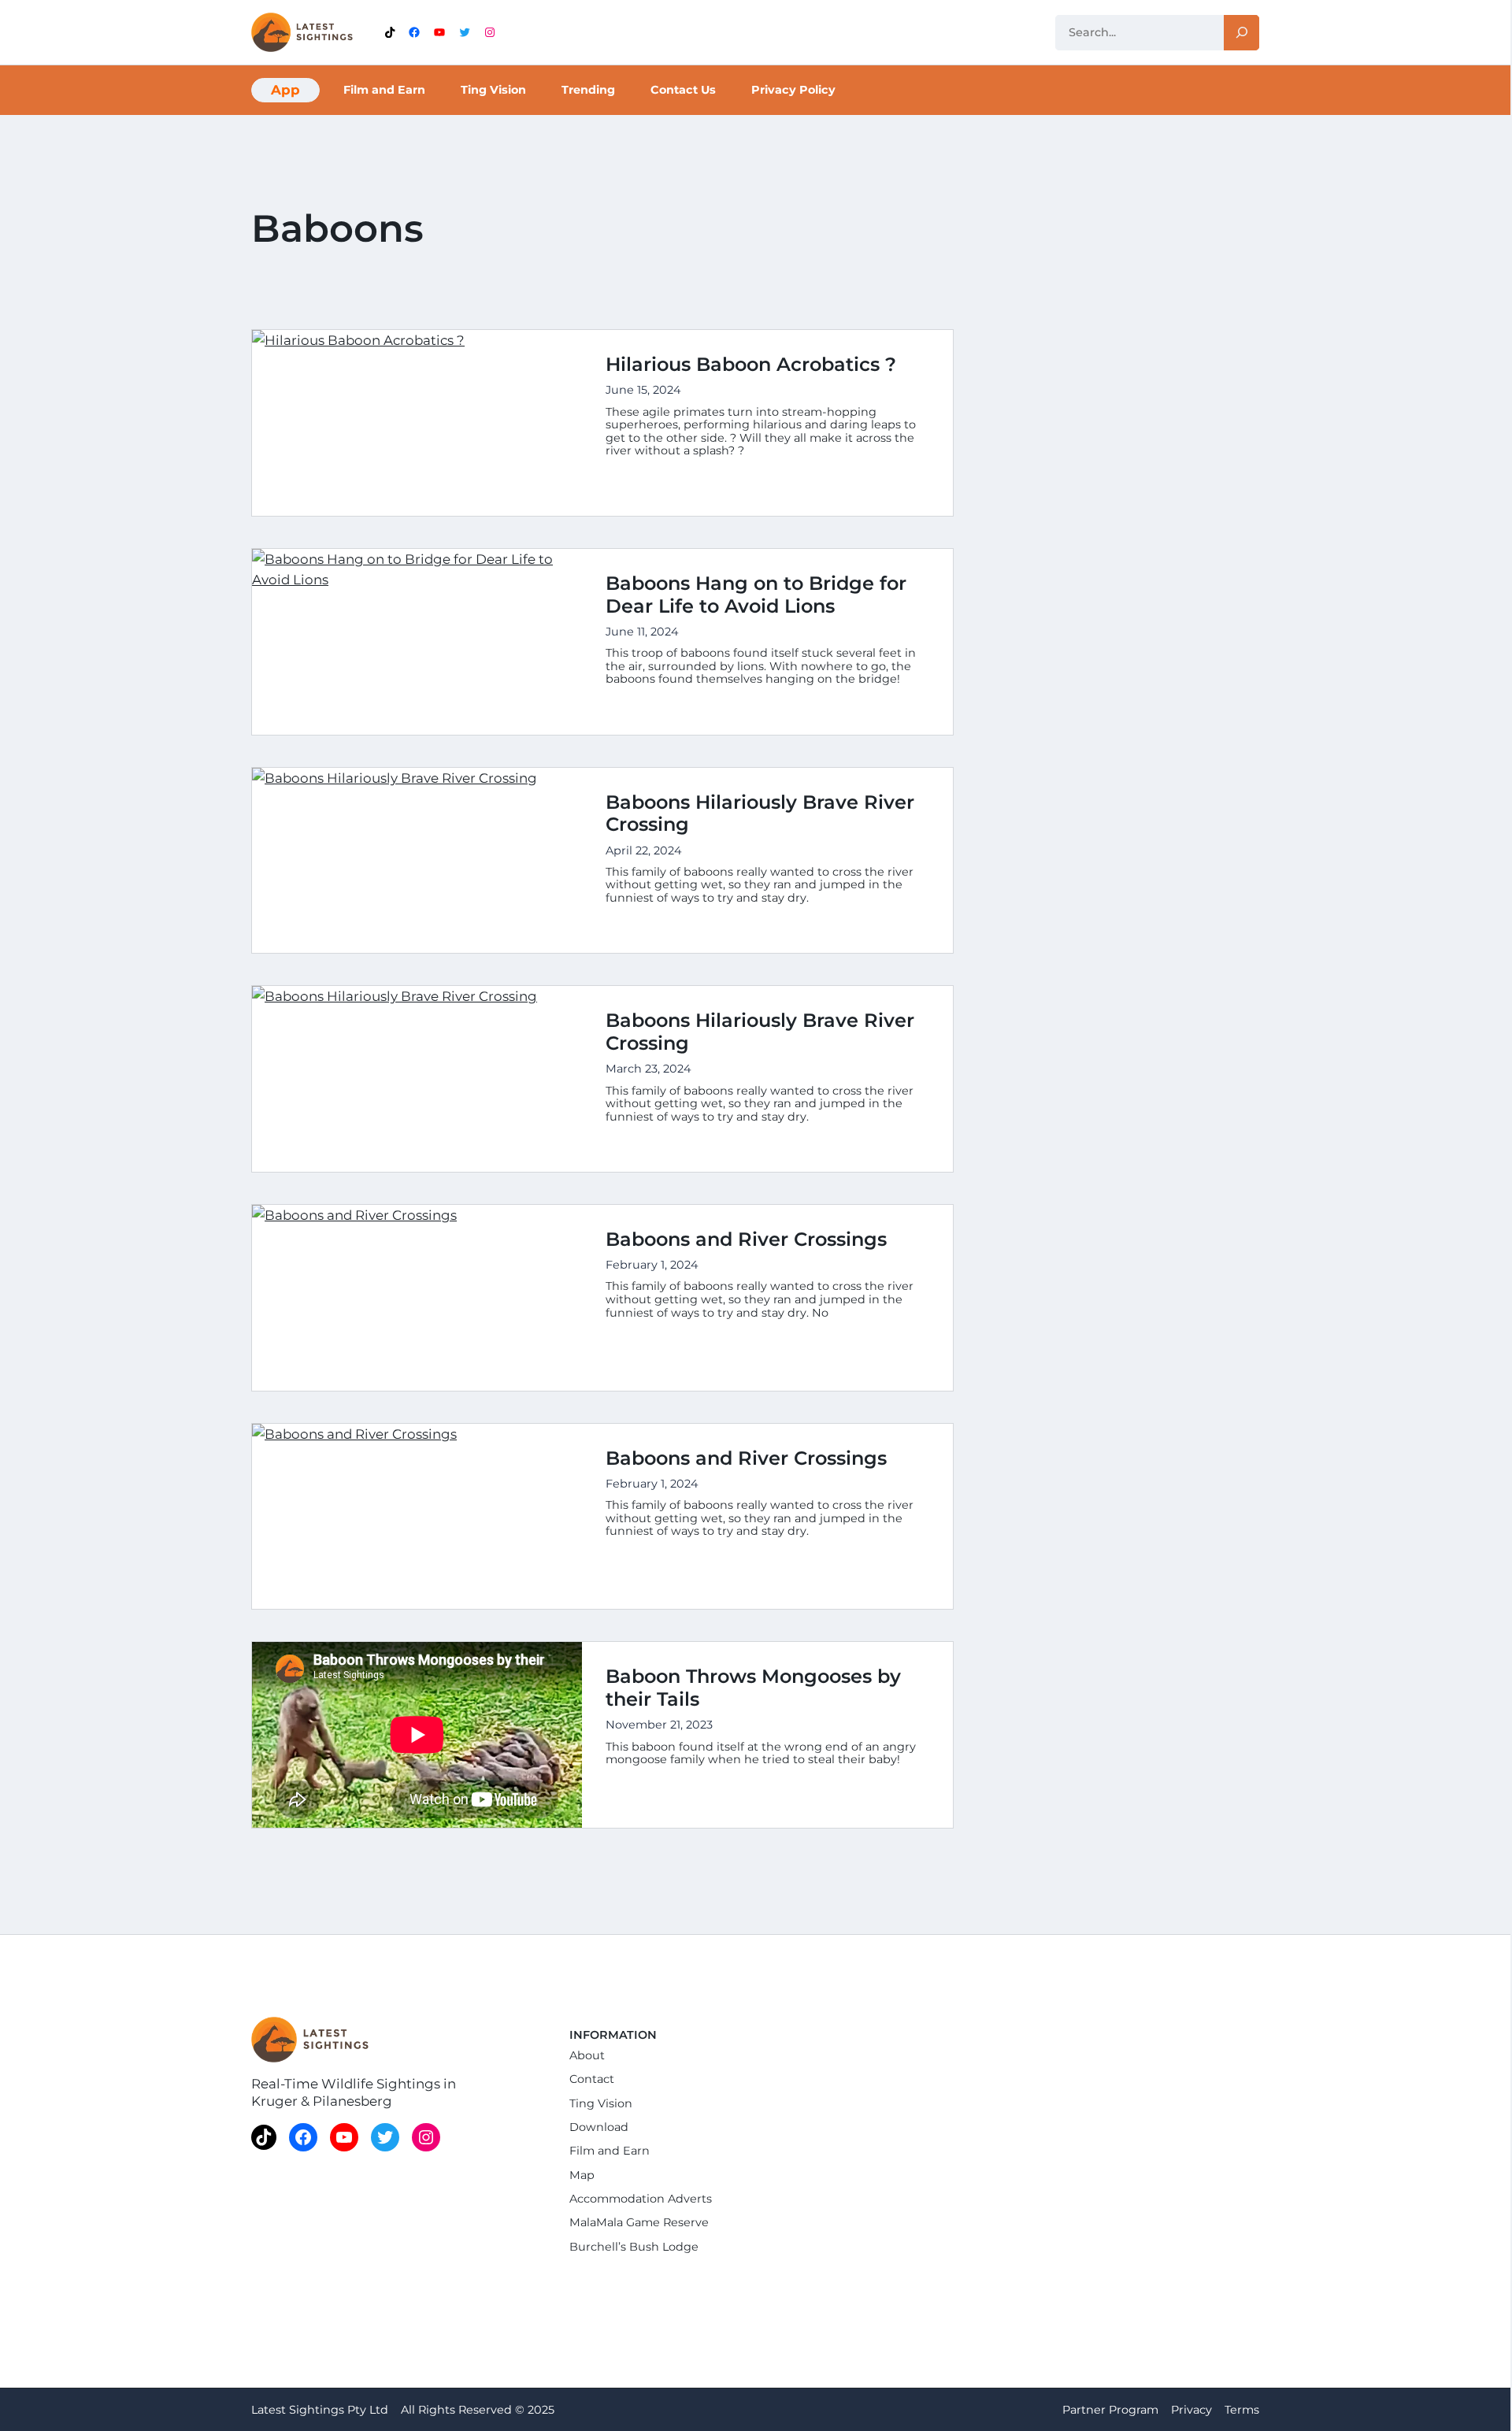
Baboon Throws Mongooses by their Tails (753, 1688)
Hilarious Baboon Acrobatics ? (751, 365)
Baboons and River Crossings (746, 1240)
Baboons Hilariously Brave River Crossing (760, 814)
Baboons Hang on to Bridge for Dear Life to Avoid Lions (756, 595)
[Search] (1241, 33)
